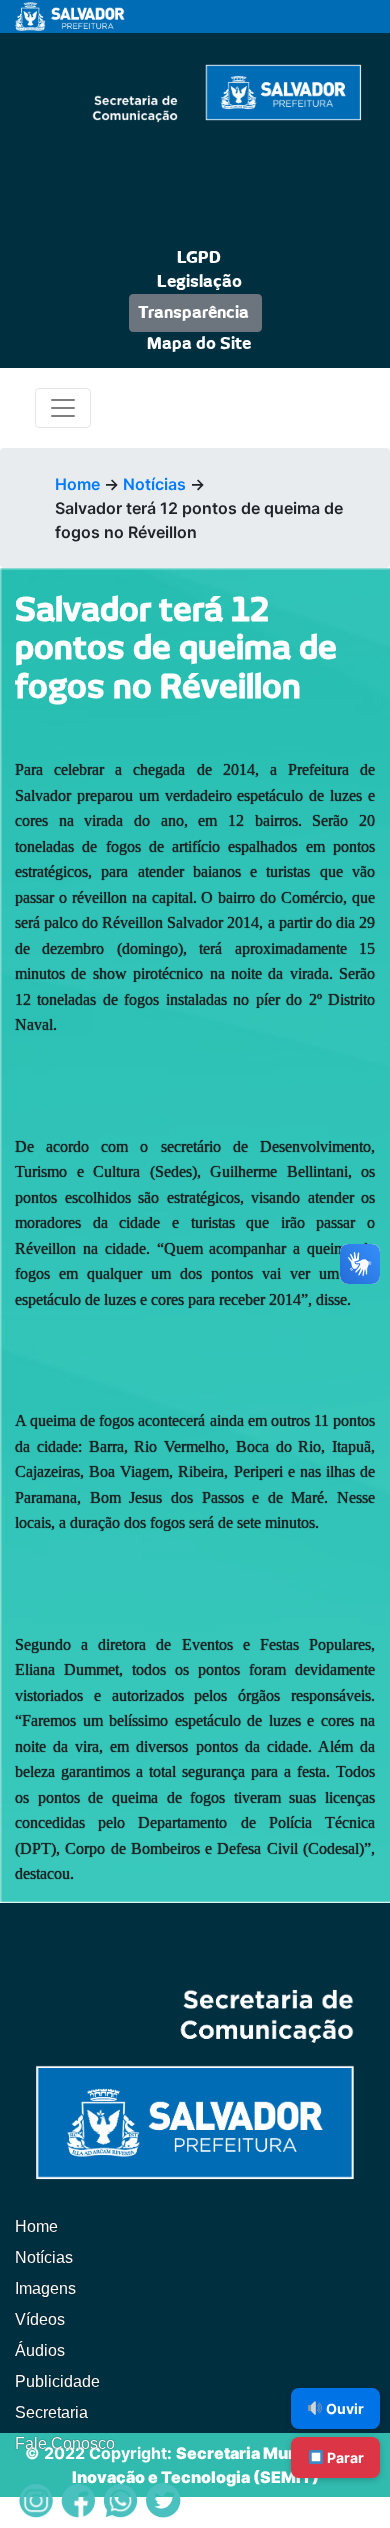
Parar (344, 2457)
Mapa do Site (199, 344)
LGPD (199, 258)
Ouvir (343, 2408)
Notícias (154, 484)
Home (77, 484)
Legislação (199, 282)
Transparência (193, 313)
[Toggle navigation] (63, 408)
